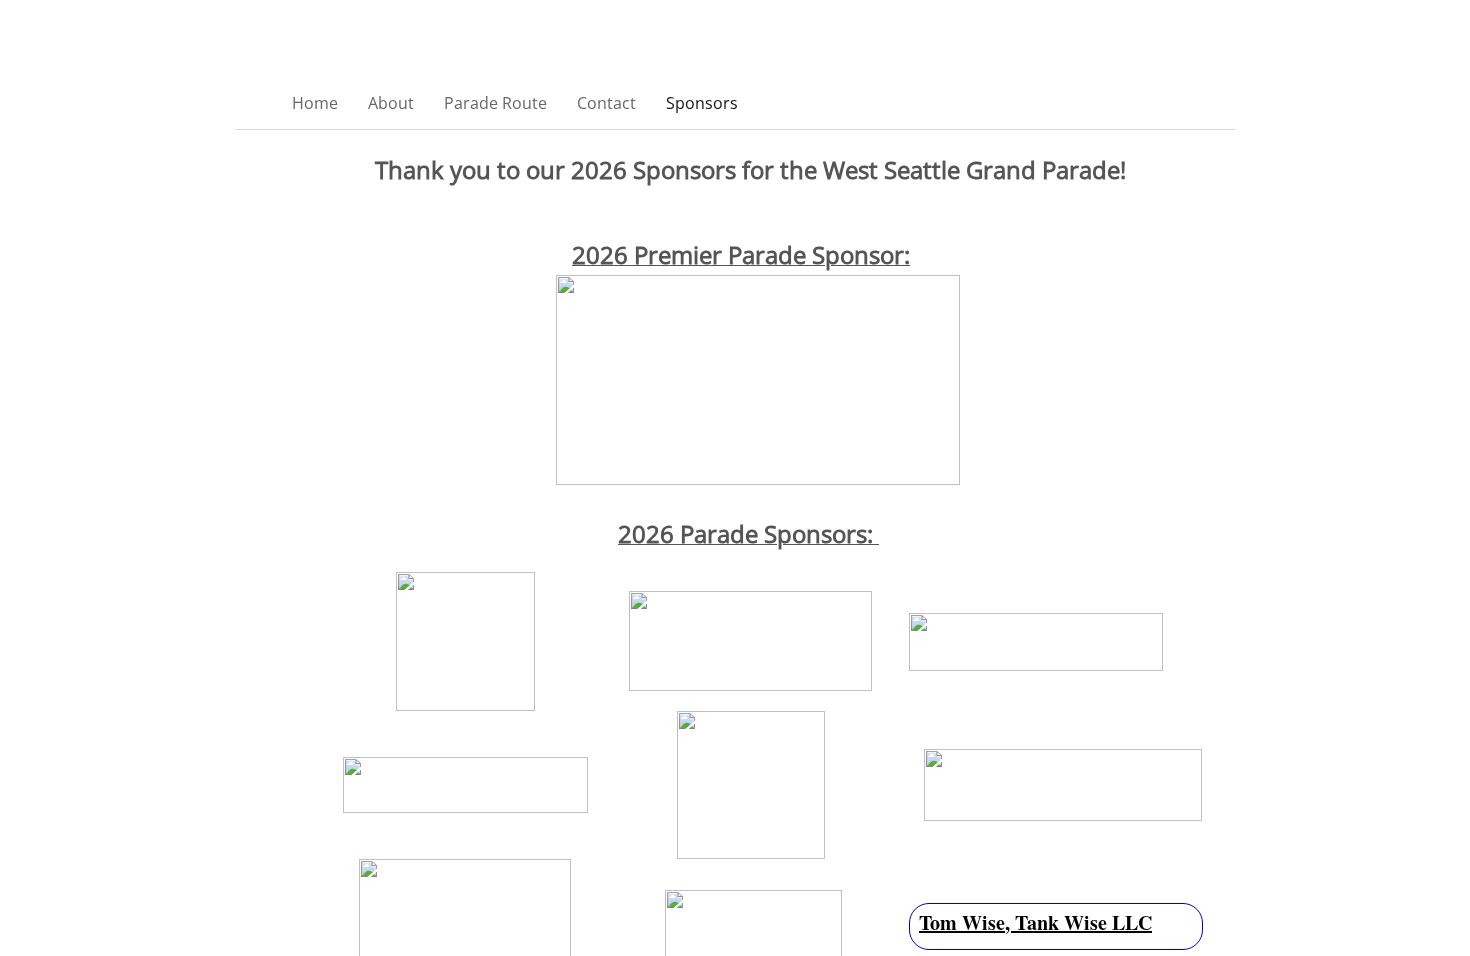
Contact (606, 103)
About (391, 103)
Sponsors (702, 103)
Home (315, 103)
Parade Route (495, 103)
